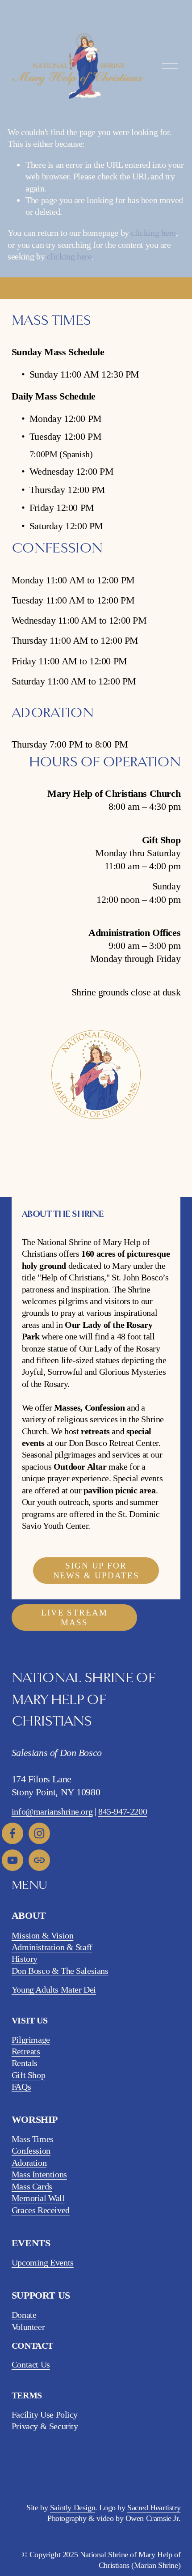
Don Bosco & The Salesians (60, 1971)
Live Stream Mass (74, 1617)
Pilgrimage (31, 2040)
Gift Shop (28, 2075)
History (25, 1959)
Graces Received (41, 2210)
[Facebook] (13, 1833)
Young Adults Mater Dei (54, 1989)
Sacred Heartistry (154, 2508)
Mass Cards (32, 2186)
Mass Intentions (39, 2174)
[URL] (39, 1860)
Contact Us (31, 2364)
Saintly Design (73, 2508)
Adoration (29, 2163)
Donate (24, 2315)
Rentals (25, 2063)
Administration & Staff (52, 1947)
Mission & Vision (43, 1935)
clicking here (153, 233)
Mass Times (33, 2139)
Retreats (26, 2051)
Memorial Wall (38, 2198)
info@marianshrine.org (52, 1811)
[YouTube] (13, 1860)
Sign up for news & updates (96, 1571)
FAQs (21, 2087)
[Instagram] (39, 1833)
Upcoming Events (43, 2262)
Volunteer (28, 2327)
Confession (31, 2151)
